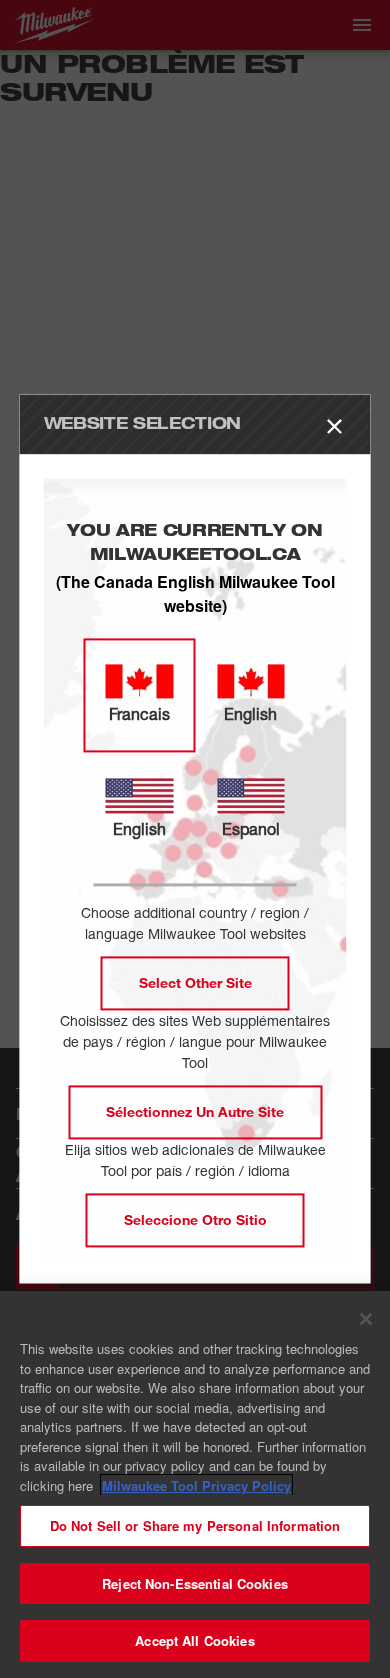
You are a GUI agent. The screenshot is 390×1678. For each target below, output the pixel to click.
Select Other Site (195, 983)
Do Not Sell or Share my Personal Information (195, 1525)
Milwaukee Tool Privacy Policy (196, 1485)
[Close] (366, 1319)
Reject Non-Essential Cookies (195, 1583)
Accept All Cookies (194, 1640)
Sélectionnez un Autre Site (195, 1112)
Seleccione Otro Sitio (195, 1220)
